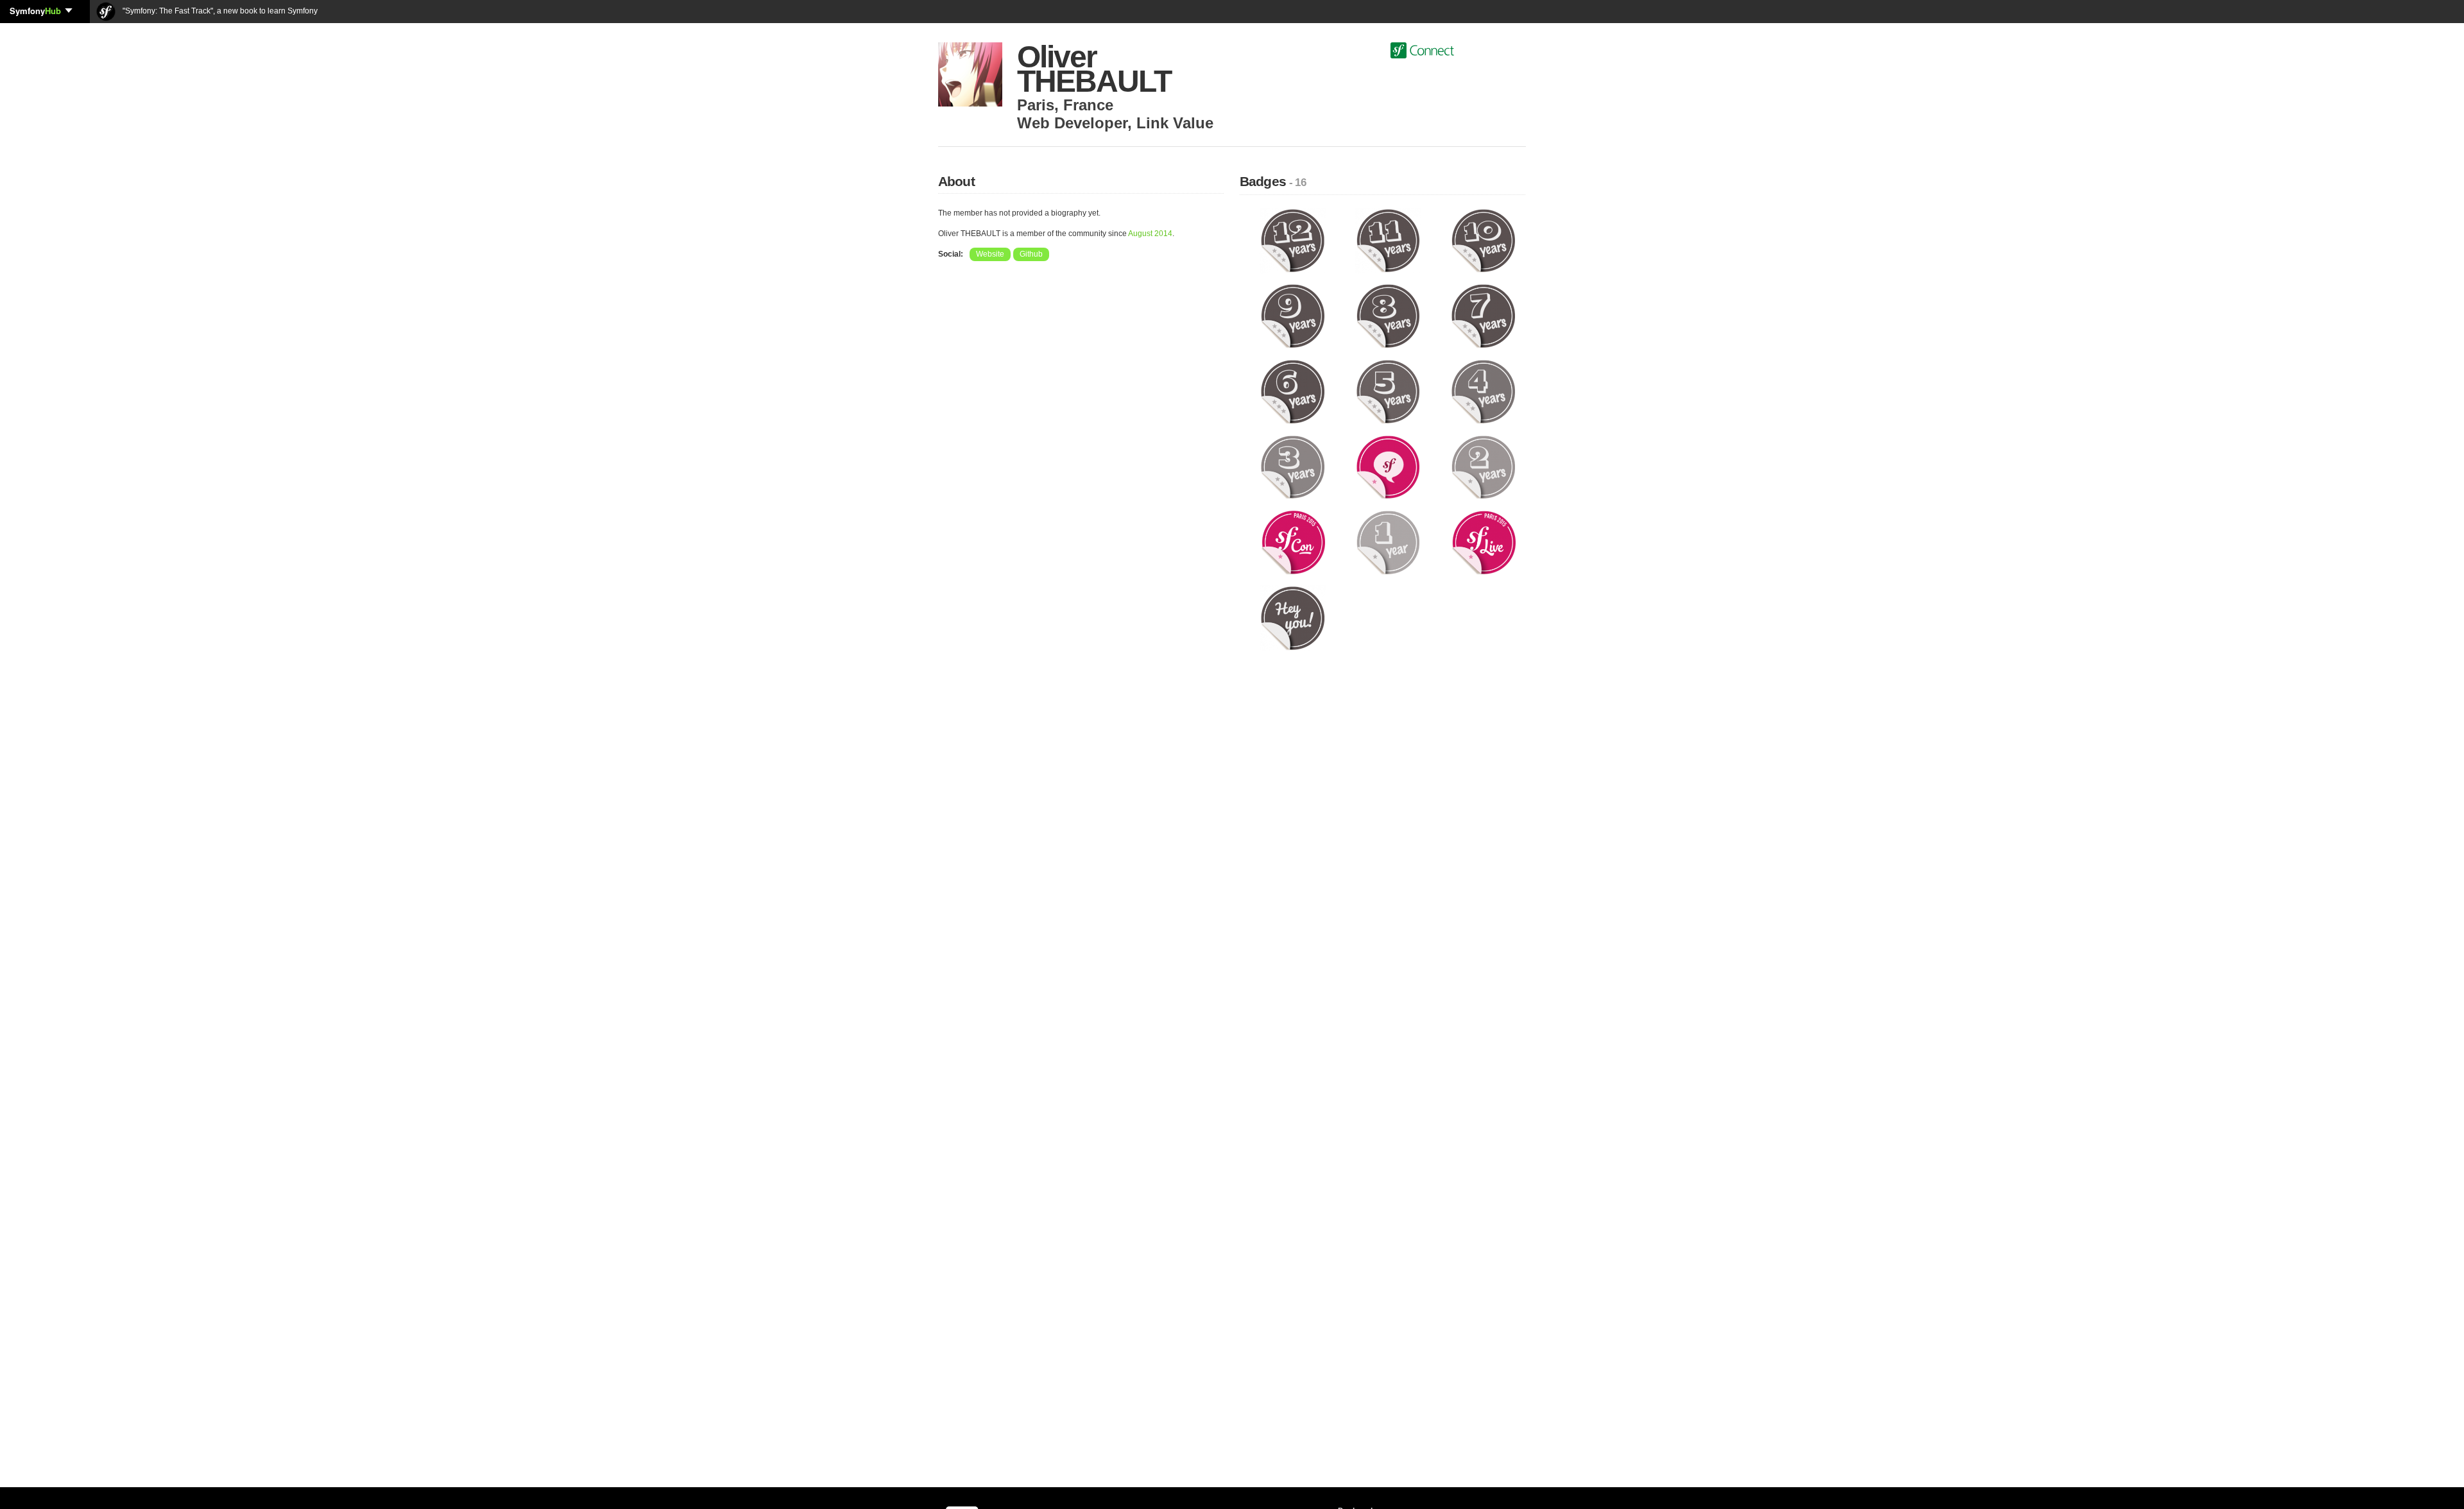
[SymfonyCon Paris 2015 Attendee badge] (1293, 542)
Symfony (35, 11)
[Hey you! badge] (1293, 618)
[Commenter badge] (1388, 466)
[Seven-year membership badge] (1483, 316)
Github (1031, 254)
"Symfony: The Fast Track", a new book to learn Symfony (219, 11)
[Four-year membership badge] (1483, 391)
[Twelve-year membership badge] (1293, 240)
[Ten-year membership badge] (1483, 240)
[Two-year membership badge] (1483, 466)
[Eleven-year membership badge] (1388, 240)
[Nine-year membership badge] (1293, 316)
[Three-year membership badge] (1293, 466)
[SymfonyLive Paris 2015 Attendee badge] (1483, 542)
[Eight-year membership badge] (1388, 316)
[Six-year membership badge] (1293, 391)
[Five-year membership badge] (1388, 391)
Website (990, 254)
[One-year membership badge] (1388, 542)
